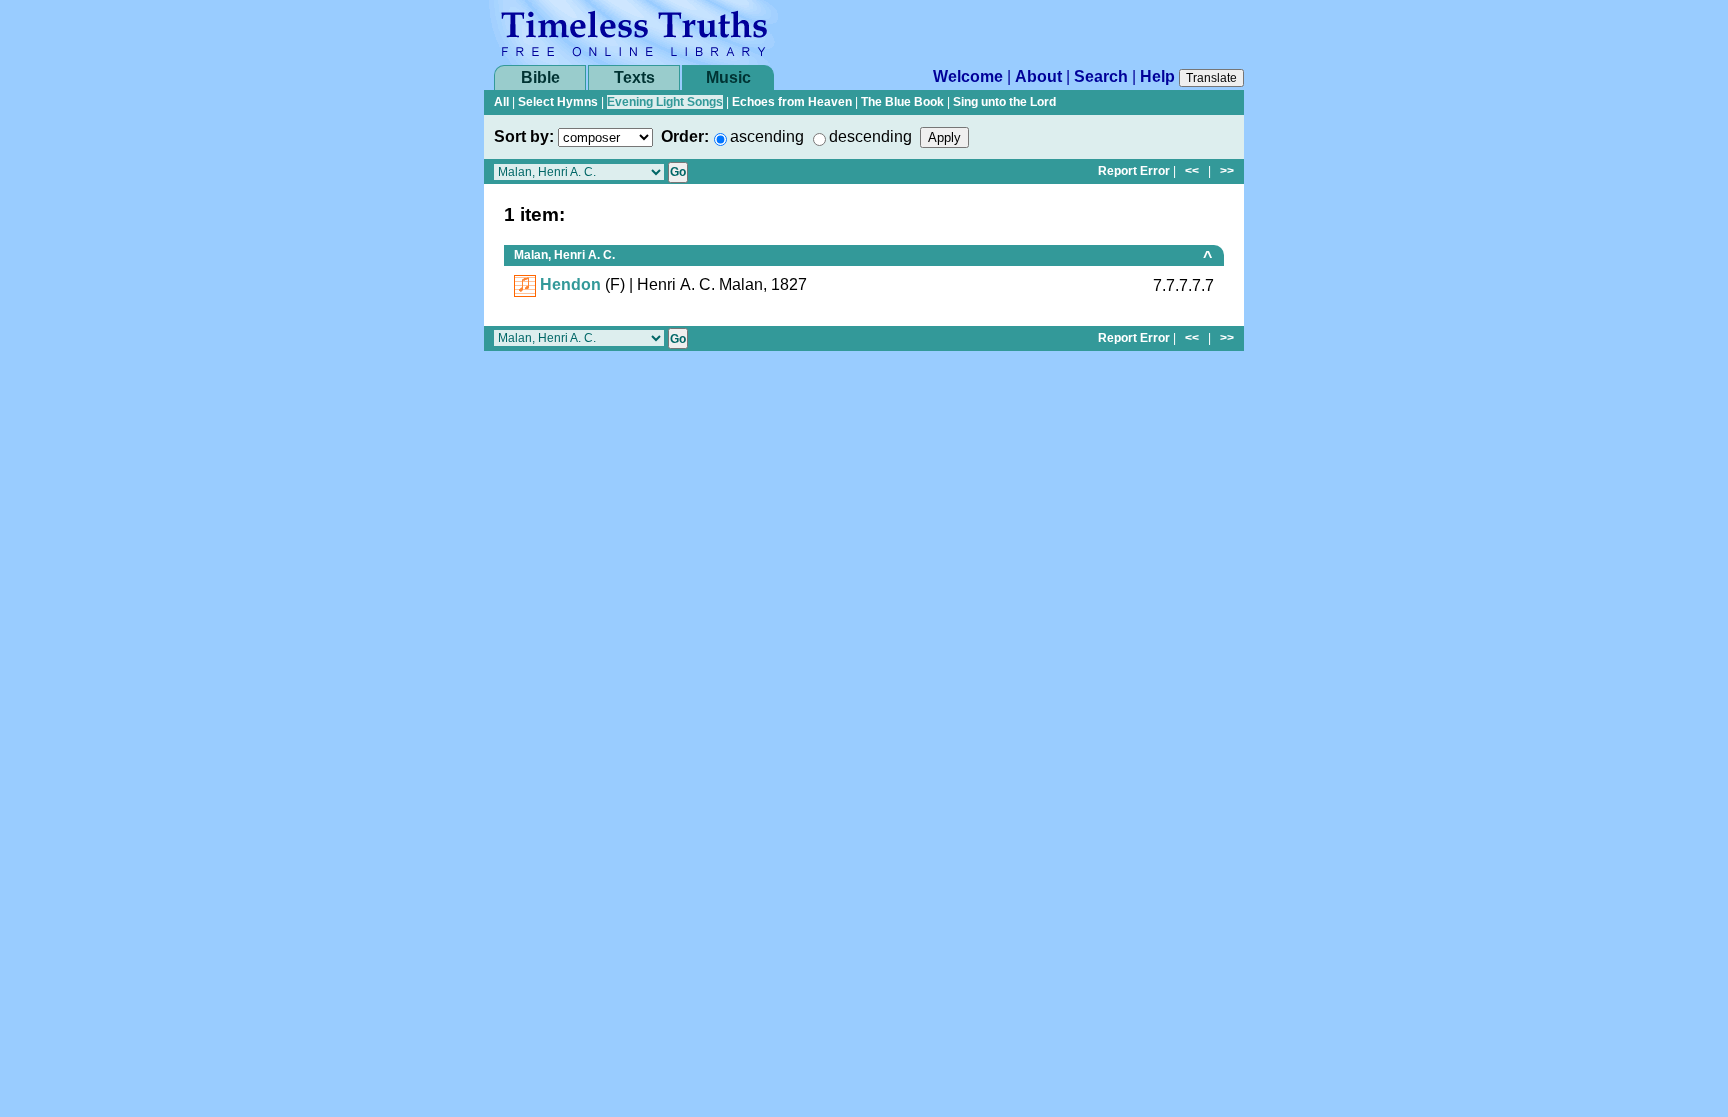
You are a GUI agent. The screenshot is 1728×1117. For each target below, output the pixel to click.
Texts (634, 77)
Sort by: (524, 136)
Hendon (570, 284)
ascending (767, 136)
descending (870, 136)
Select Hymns (558, 102)
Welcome (968, 76)
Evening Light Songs (665, 102)
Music (728, 77)
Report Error (1134, 171)
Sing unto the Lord (1004, 102)
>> (1227, 171)
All (501, 102)
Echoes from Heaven (792, 102)
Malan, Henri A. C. (564, 255)
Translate (1211, 78)
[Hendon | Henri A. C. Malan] (525, 284)
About (1038, 76)
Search (1101, 76)
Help (1157, 76)
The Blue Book (902, 102)
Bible (540, 77)
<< (1192, 171)
